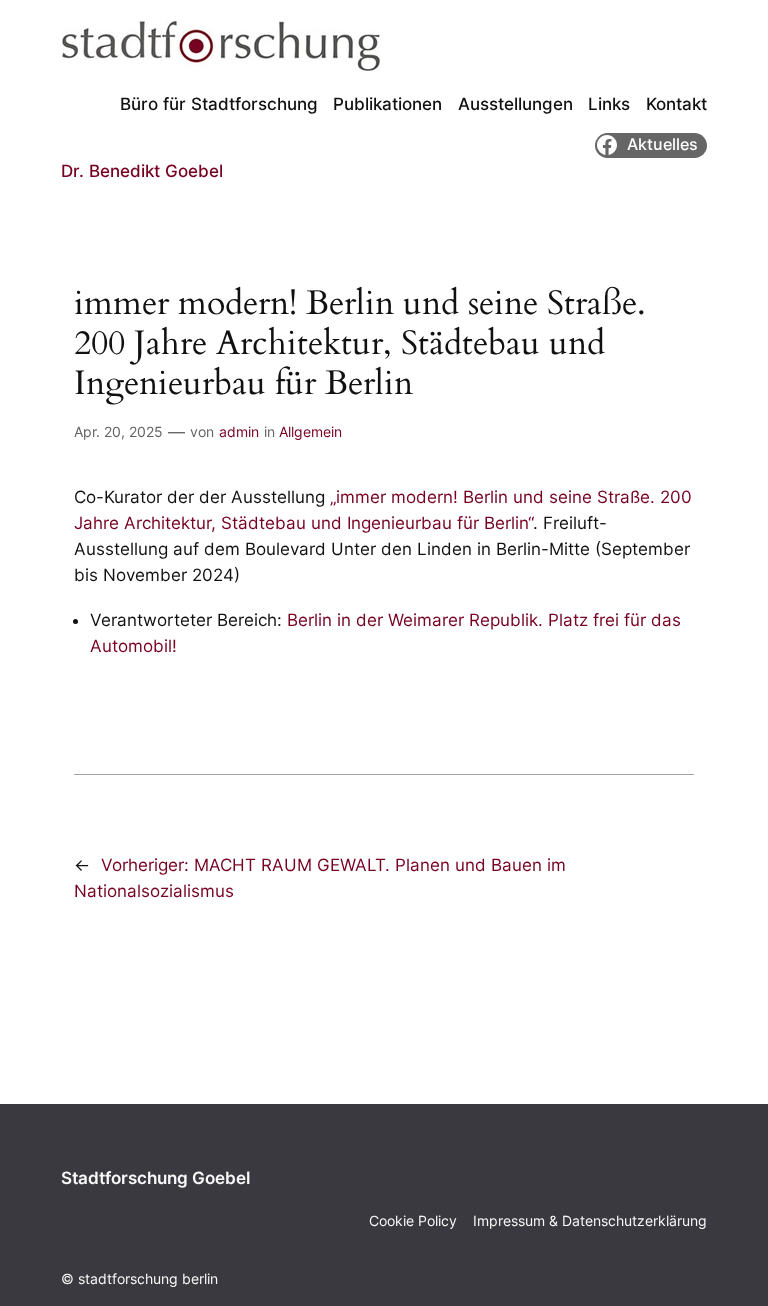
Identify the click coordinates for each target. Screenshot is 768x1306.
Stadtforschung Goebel (155, 1178)
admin (239, 431)
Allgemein (310, 431)
